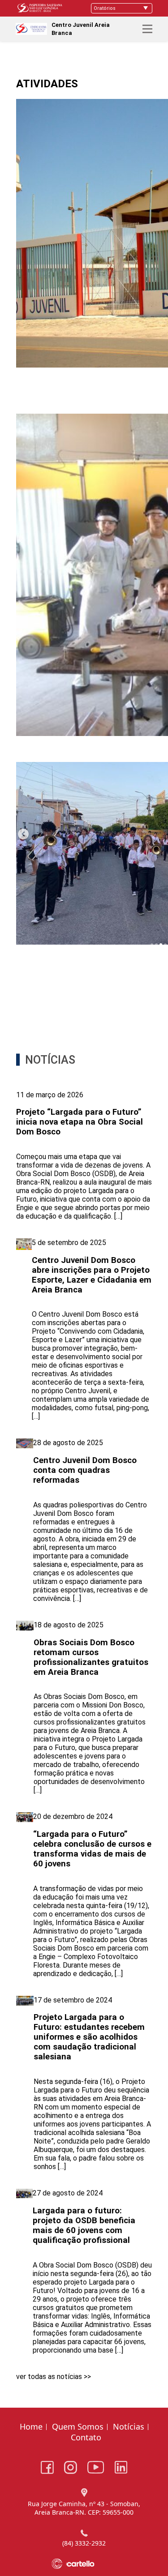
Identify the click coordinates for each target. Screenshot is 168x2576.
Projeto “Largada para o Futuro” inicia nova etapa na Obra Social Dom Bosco (80, 1122)
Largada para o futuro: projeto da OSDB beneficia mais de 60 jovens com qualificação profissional (84, 2225)
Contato (86, 2437)
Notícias (129, 2426)
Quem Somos (78, 2426)
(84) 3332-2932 (84, 2543)
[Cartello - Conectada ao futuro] (84, 2564)
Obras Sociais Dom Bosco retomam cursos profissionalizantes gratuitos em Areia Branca (91, 1657)
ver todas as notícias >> (54, 2377)
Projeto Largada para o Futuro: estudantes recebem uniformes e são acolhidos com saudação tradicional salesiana (89, 2037)
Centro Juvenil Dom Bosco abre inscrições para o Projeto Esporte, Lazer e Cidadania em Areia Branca (92, 1275)
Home (31, 2426)
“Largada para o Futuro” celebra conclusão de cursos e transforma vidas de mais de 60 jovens (92, 1849)
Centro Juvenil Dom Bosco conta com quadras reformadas (85, 1470)
